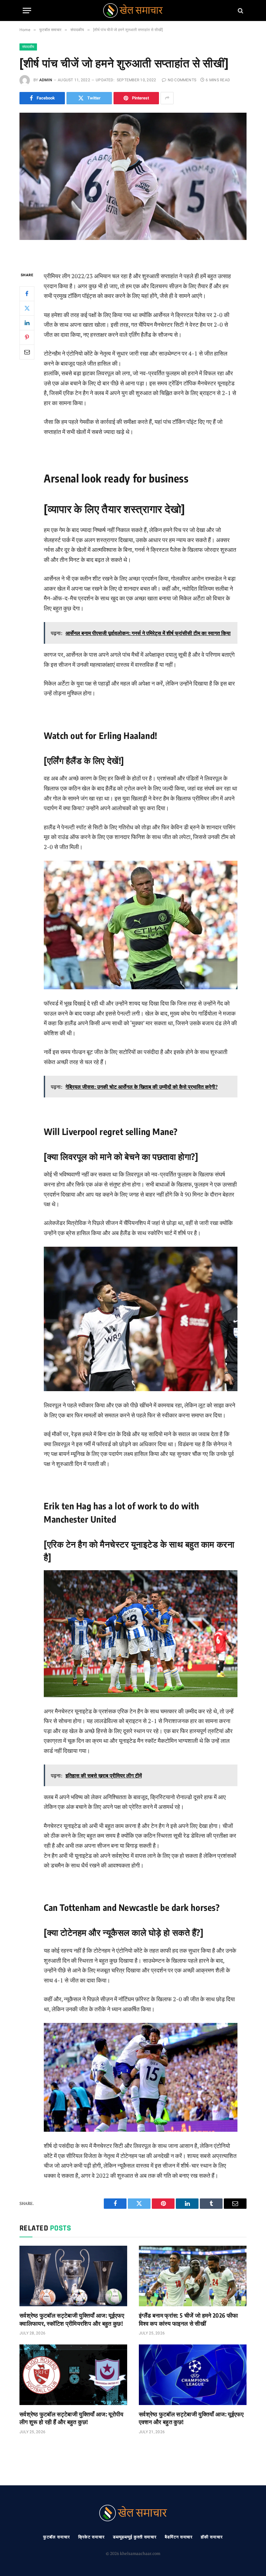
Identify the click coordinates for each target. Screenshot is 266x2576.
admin (46, 80)
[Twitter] (27, 308)
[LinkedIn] (27, 323)
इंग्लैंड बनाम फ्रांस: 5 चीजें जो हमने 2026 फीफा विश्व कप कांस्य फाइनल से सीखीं (188, 2319)
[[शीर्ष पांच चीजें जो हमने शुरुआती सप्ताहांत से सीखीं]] (133, 187)
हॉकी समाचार (212, 2537)
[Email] (27, 352)
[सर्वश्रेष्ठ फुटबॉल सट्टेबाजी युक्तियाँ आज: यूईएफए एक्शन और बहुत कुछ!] (193, 2375)
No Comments (182, 80)
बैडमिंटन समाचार (179, 2537)
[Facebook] (27, 294)
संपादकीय (28, 47)
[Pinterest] (27, 337)
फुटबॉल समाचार (56, 2537)
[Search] (240, 11)
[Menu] (27, 11)
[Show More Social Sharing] (167, 98)
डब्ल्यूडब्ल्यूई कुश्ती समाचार (135, 2537)
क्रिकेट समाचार (91, 2537)
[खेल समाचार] (133, 11)
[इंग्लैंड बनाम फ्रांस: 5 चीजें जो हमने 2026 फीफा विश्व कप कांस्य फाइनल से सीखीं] (193, 2276)
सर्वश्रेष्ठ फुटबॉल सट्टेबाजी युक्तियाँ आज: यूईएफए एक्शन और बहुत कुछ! (191, 2418)
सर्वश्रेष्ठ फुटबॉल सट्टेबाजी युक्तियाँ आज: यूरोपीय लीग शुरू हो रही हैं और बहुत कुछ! (72, 2418)
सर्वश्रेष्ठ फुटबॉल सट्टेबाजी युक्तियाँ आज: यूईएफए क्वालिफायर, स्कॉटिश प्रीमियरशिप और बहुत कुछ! (72, 2319)
